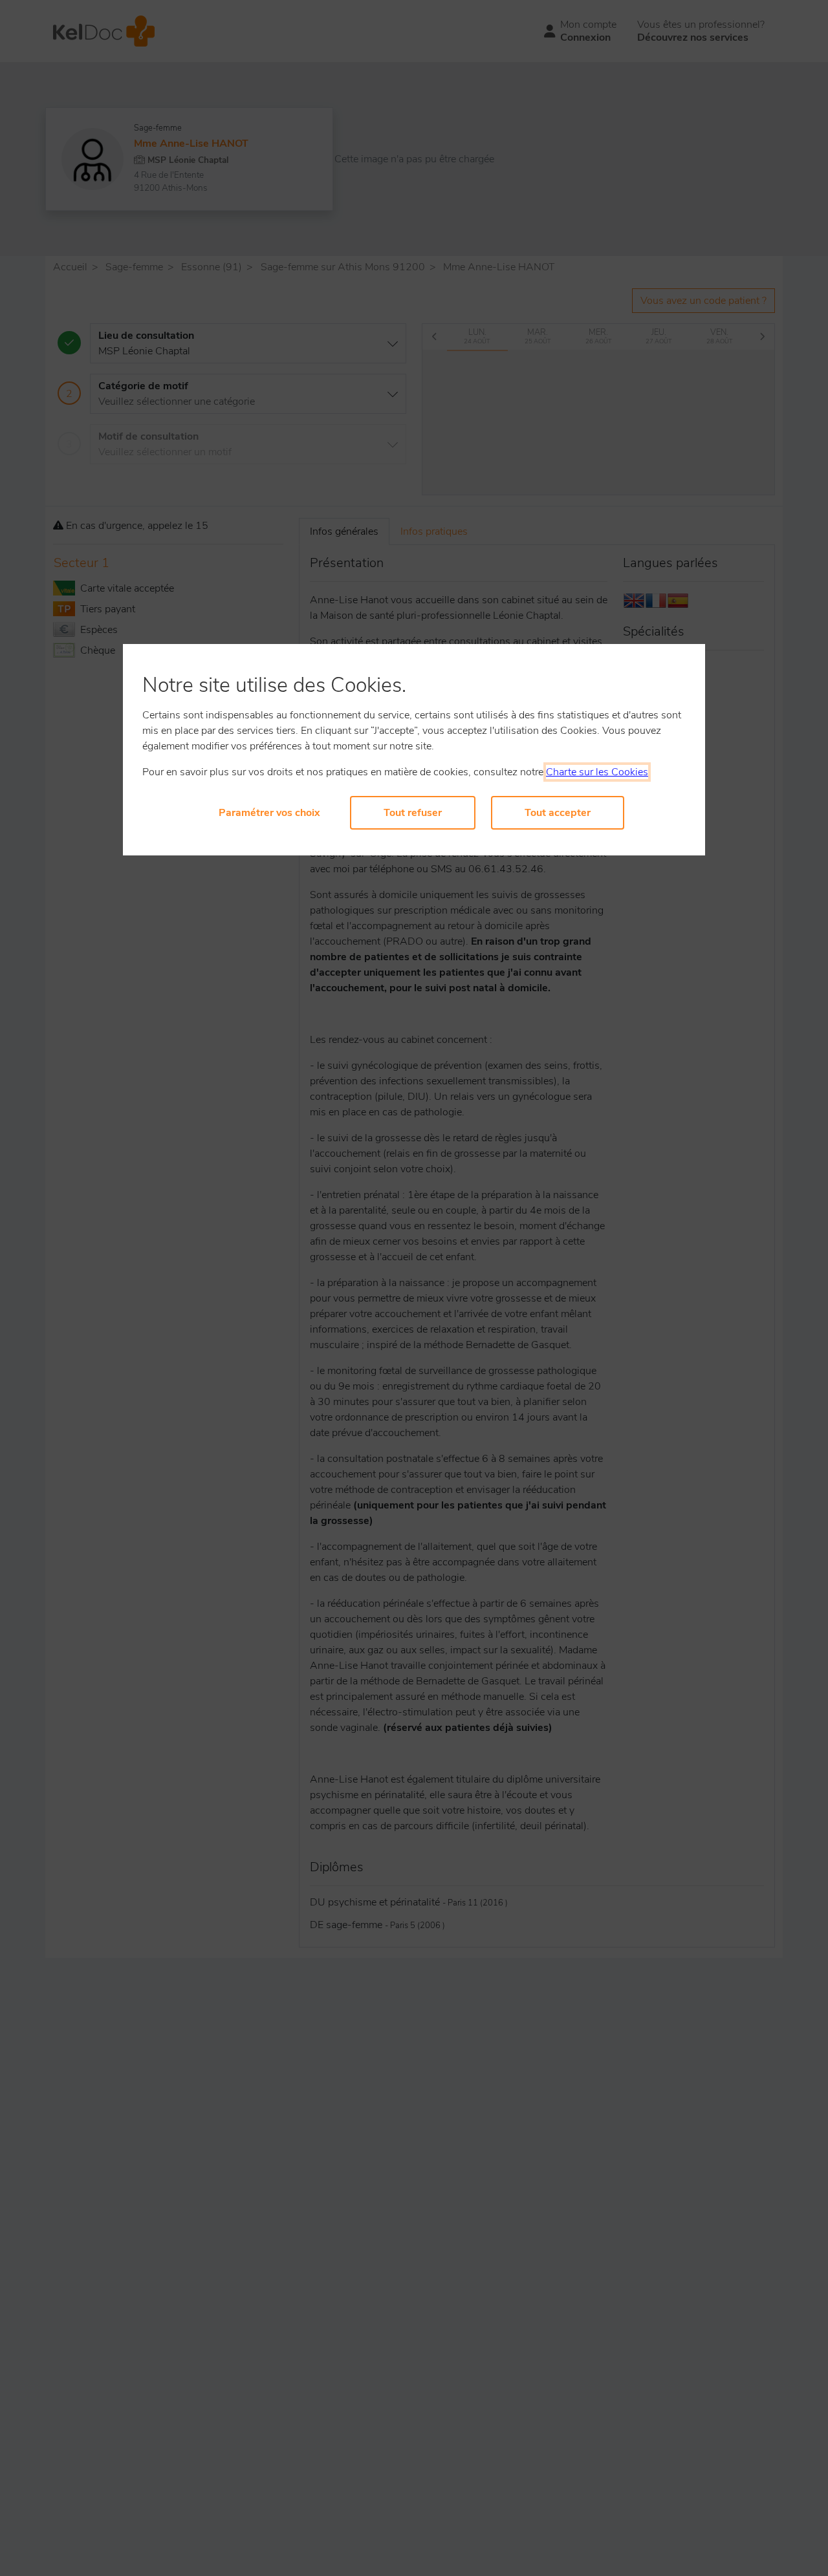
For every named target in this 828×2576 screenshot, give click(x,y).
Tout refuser (413, 813)
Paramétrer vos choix (269, 813)
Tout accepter (558, 813)
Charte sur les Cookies (597, 772)
